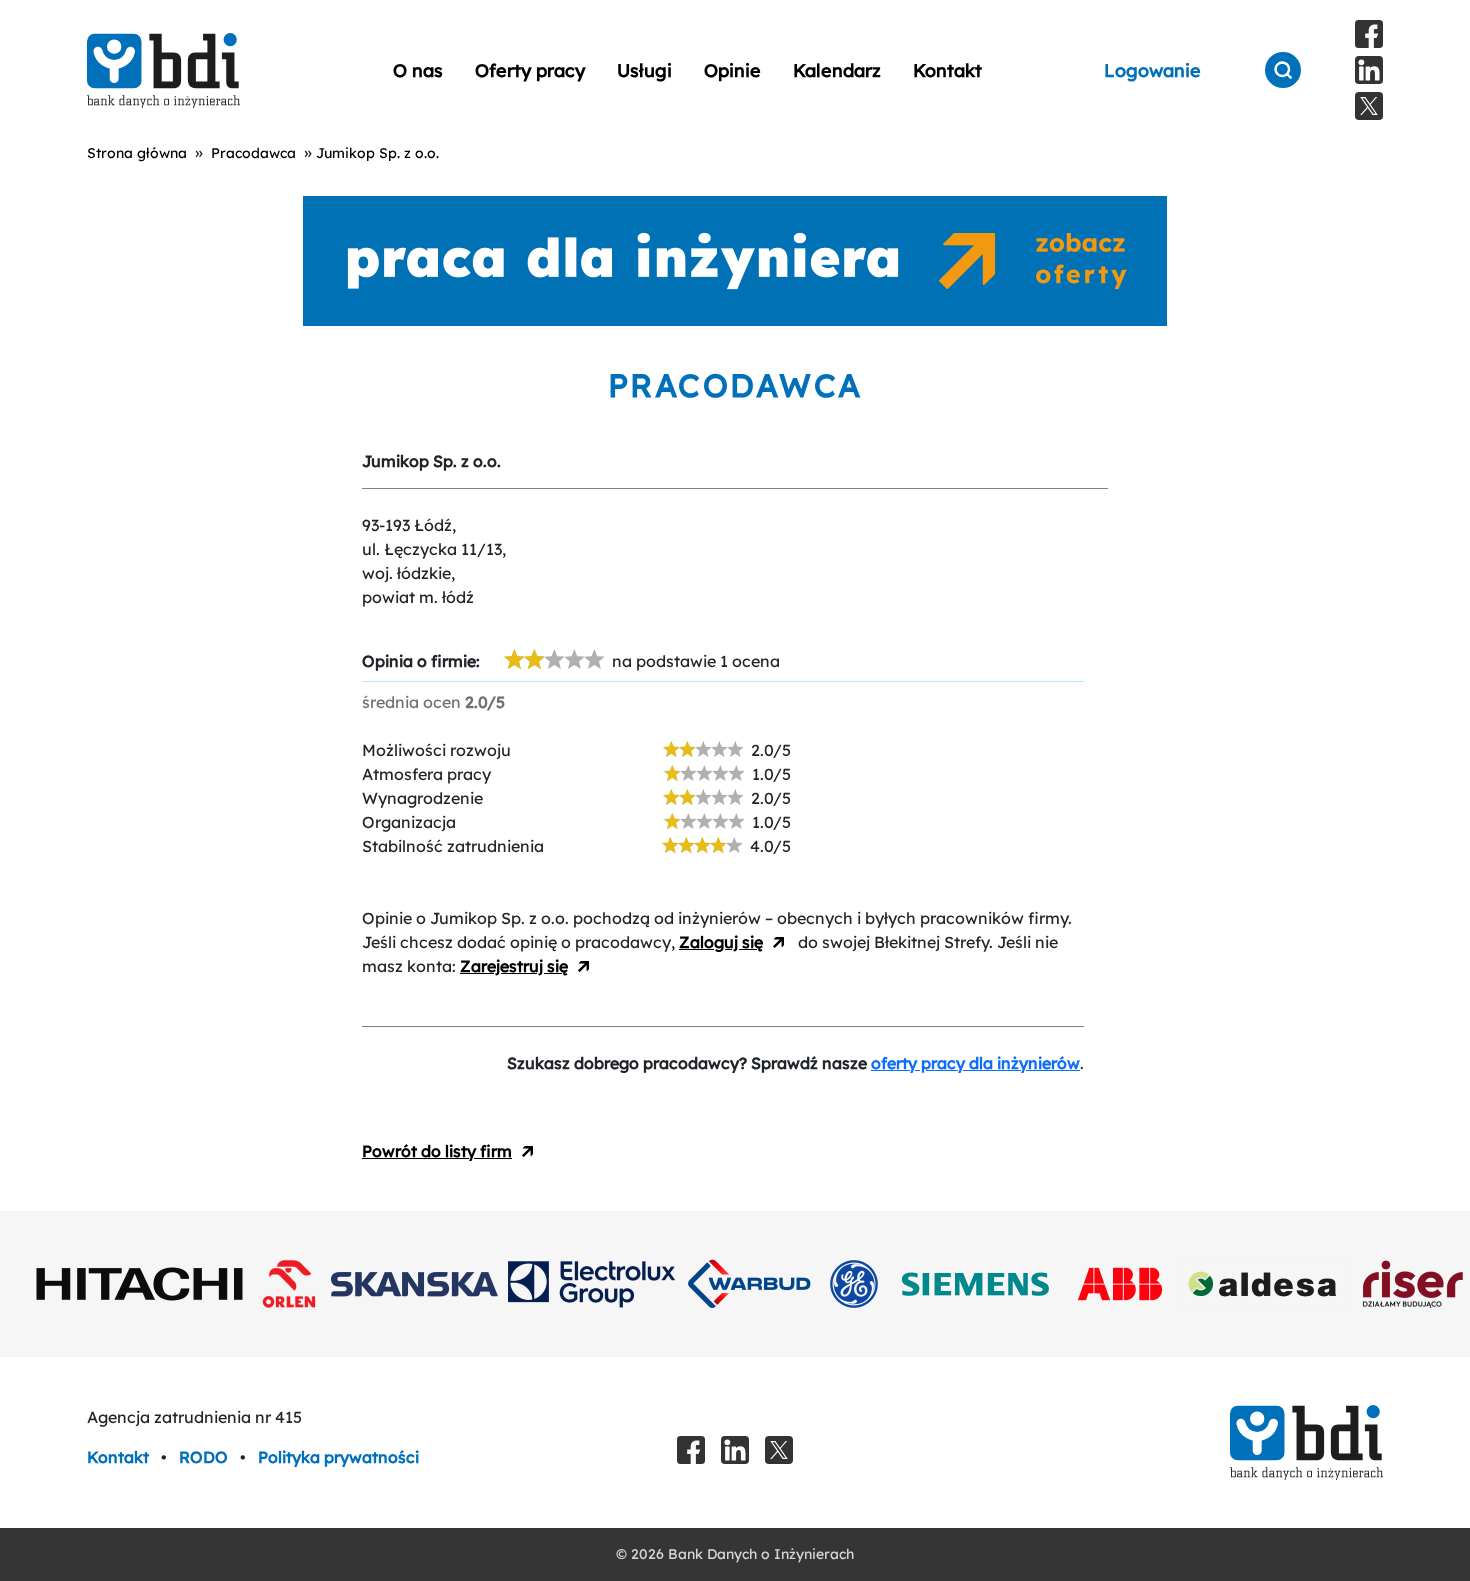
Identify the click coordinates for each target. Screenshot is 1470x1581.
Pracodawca (253, 153)
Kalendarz (837, 70)
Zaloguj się (721, 942)
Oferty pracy (530, 70)
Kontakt (947, 70)
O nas (418, 70)
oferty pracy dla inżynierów (975, 1063)
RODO (205, 1457)
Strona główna (137, 153)
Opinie (732, 70)
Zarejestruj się (514, 966)
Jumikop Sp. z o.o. (377, 153)
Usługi (644, 70)
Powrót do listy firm (437, 1151)
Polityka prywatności (338, 1457)
